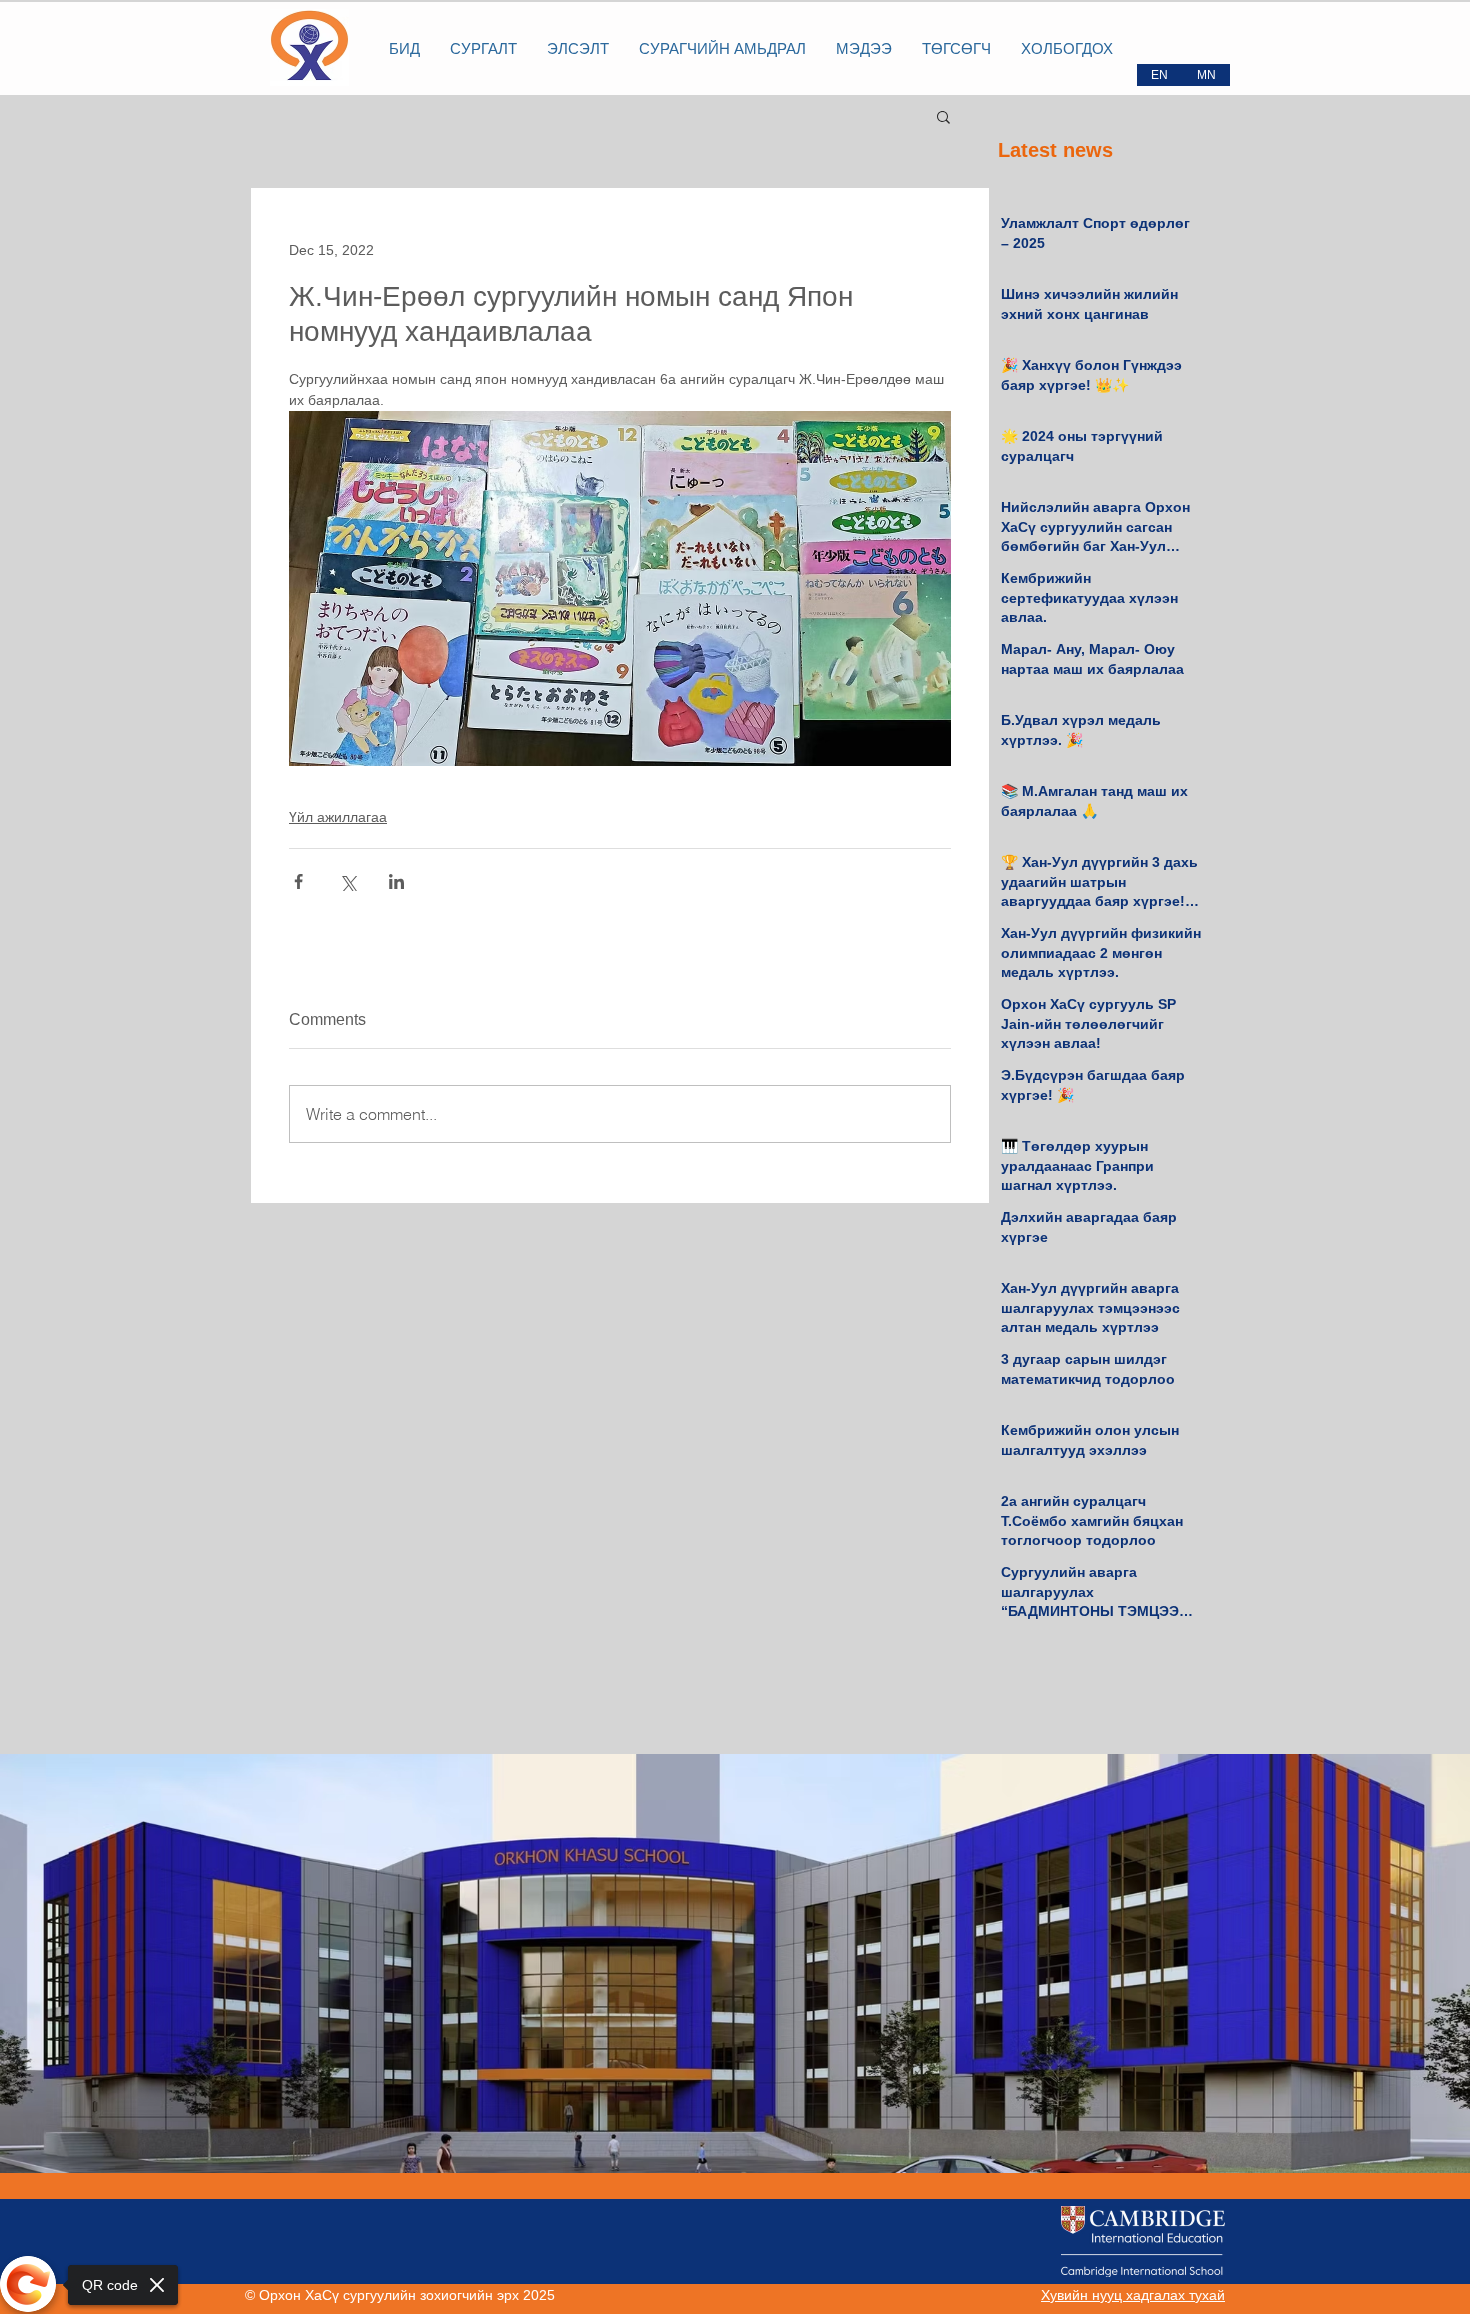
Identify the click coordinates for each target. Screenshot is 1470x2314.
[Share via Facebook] (298, 881)
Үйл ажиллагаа (338, 817)
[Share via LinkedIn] (396, 881)
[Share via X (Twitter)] (347, 881)
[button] (943, 116)
